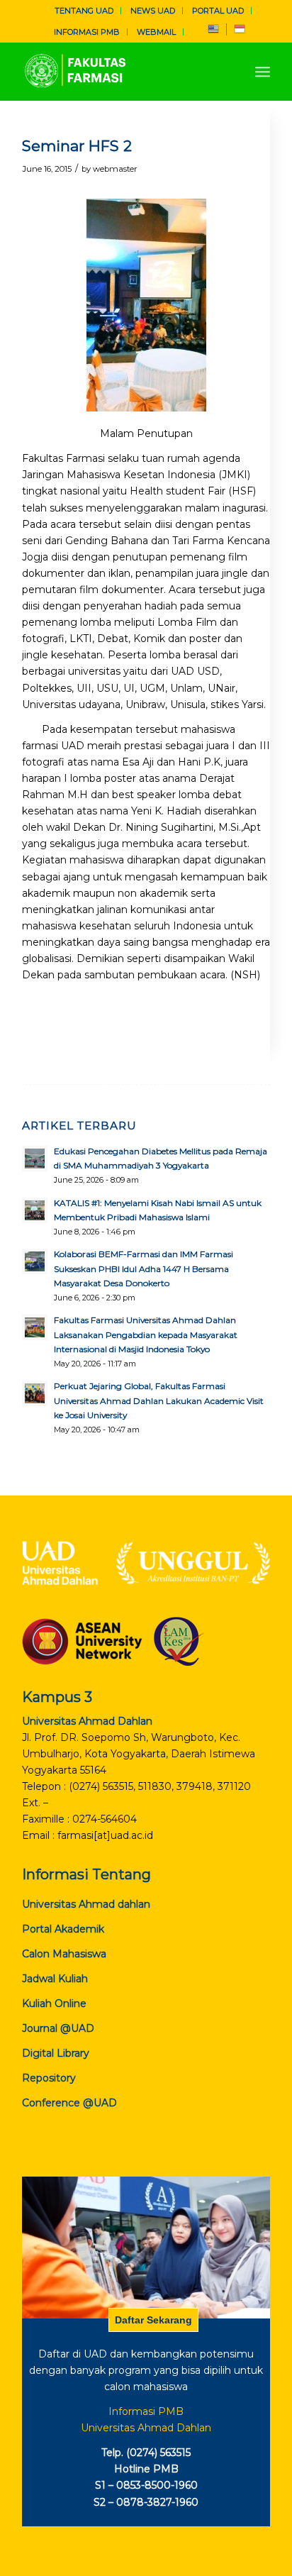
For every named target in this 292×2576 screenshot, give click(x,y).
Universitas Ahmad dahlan (86, 1904)
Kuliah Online (54, 2003)
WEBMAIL (156, 32)
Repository (49, 2078)
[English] (213, 32)
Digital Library (56, 2053)
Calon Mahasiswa (64, 1954)
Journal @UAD (58, 2028)
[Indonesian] (240, 32)
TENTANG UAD (84, 11)
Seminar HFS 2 (77, 146)
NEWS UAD (153, 11)
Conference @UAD (69, 2103)
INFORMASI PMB (87, 32)
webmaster (115, 169)
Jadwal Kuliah (55, 1979)
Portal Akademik (63, 1929)
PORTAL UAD (218, 11)
